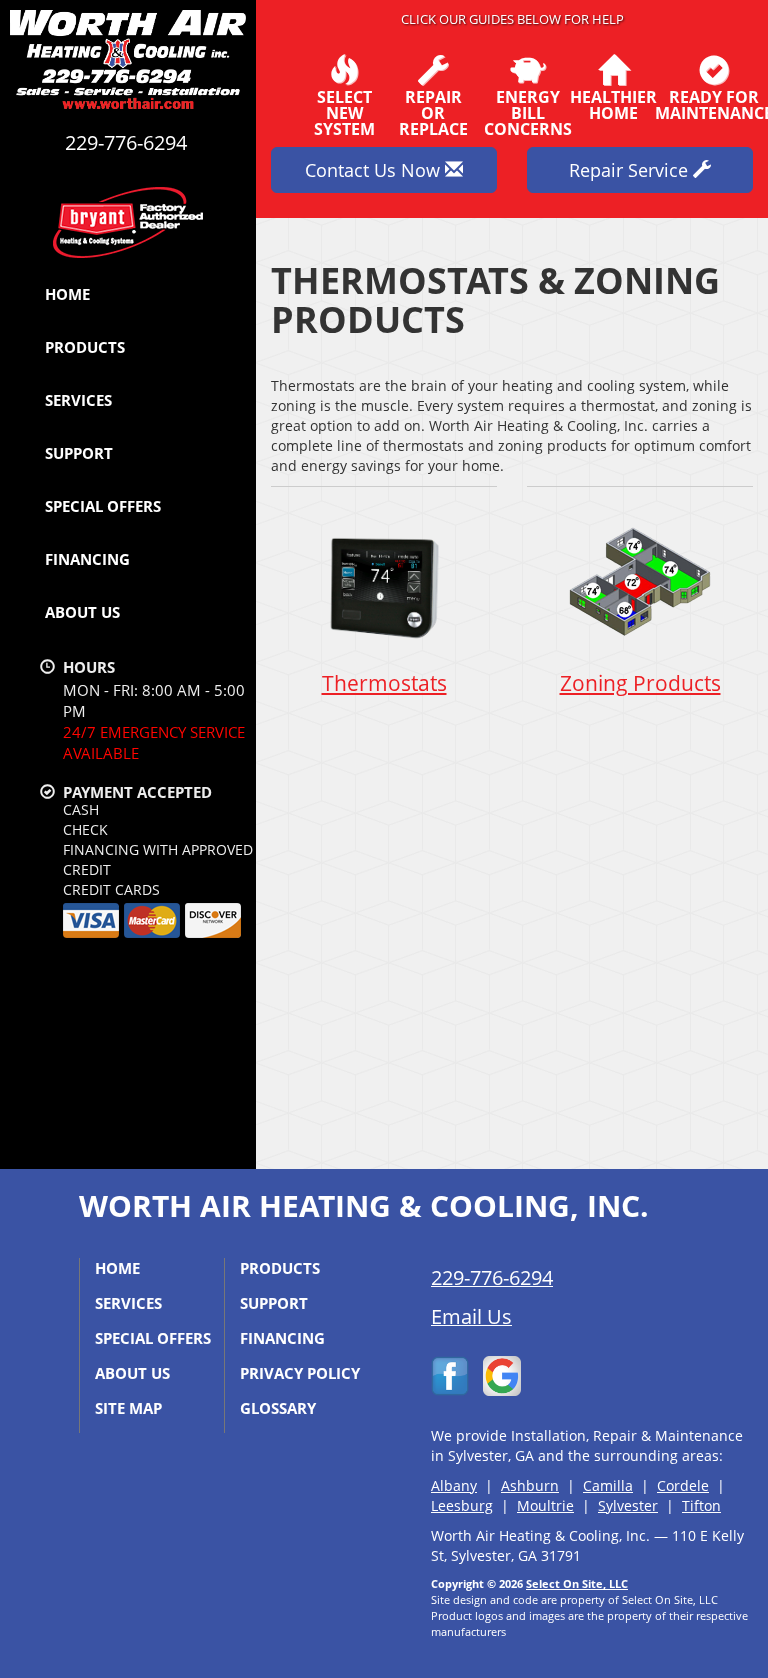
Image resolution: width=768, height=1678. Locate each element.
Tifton (701, 1505)
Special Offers (103, 506)
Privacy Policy (300, 1373)
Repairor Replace (433, 111)
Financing (87, 559)
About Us (82, 612)
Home (67, 294)
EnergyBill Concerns (528, 111)
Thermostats (384, 683)
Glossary (278, 1408)
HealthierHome (613, 103)
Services (78, 400)
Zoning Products (640, 683)
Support (79, 453)
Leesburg (462, 1505)
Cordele (683, 1485)
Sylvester (628, 1505)
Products (85, 347)
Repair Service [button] (631, 170)
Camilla (608, 1485)
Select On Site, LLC (577, 1583)
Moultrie (545, 1505)
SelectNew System (344, 111)
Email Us (471, 1316)
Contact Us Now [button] (375, 170)
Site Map (128, 1408)
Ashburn (530, 1485)
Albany (454, 1485)
